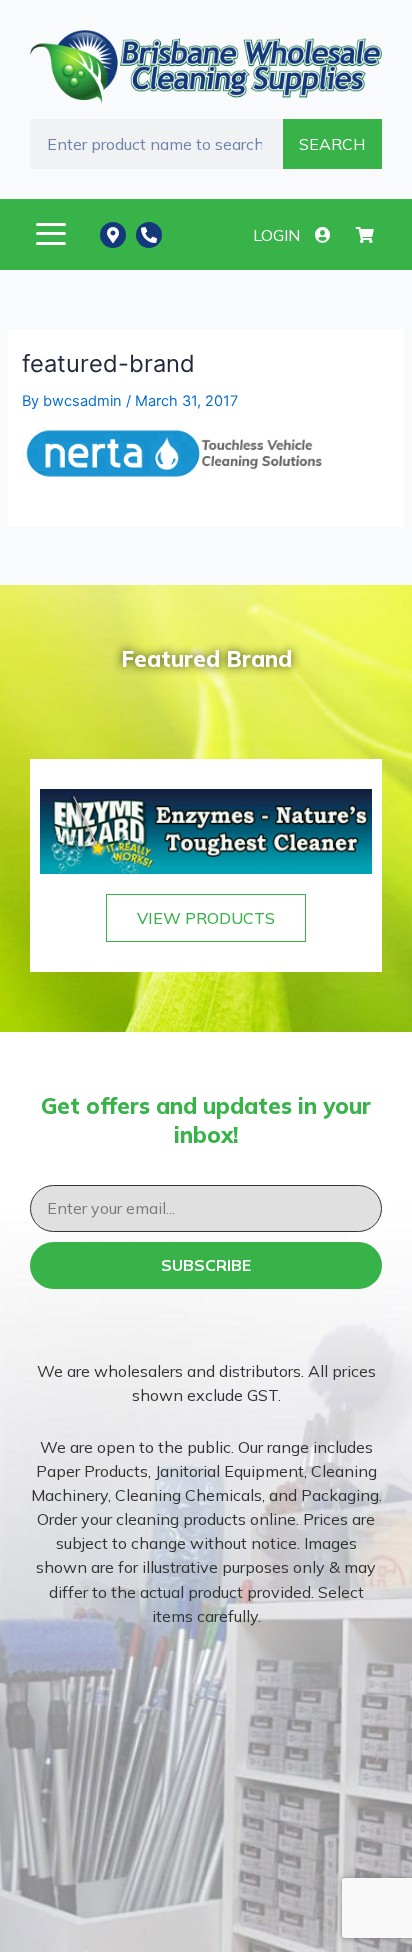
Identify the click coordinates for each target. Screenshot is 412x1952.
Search (332, 144)
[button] (50, 234)
